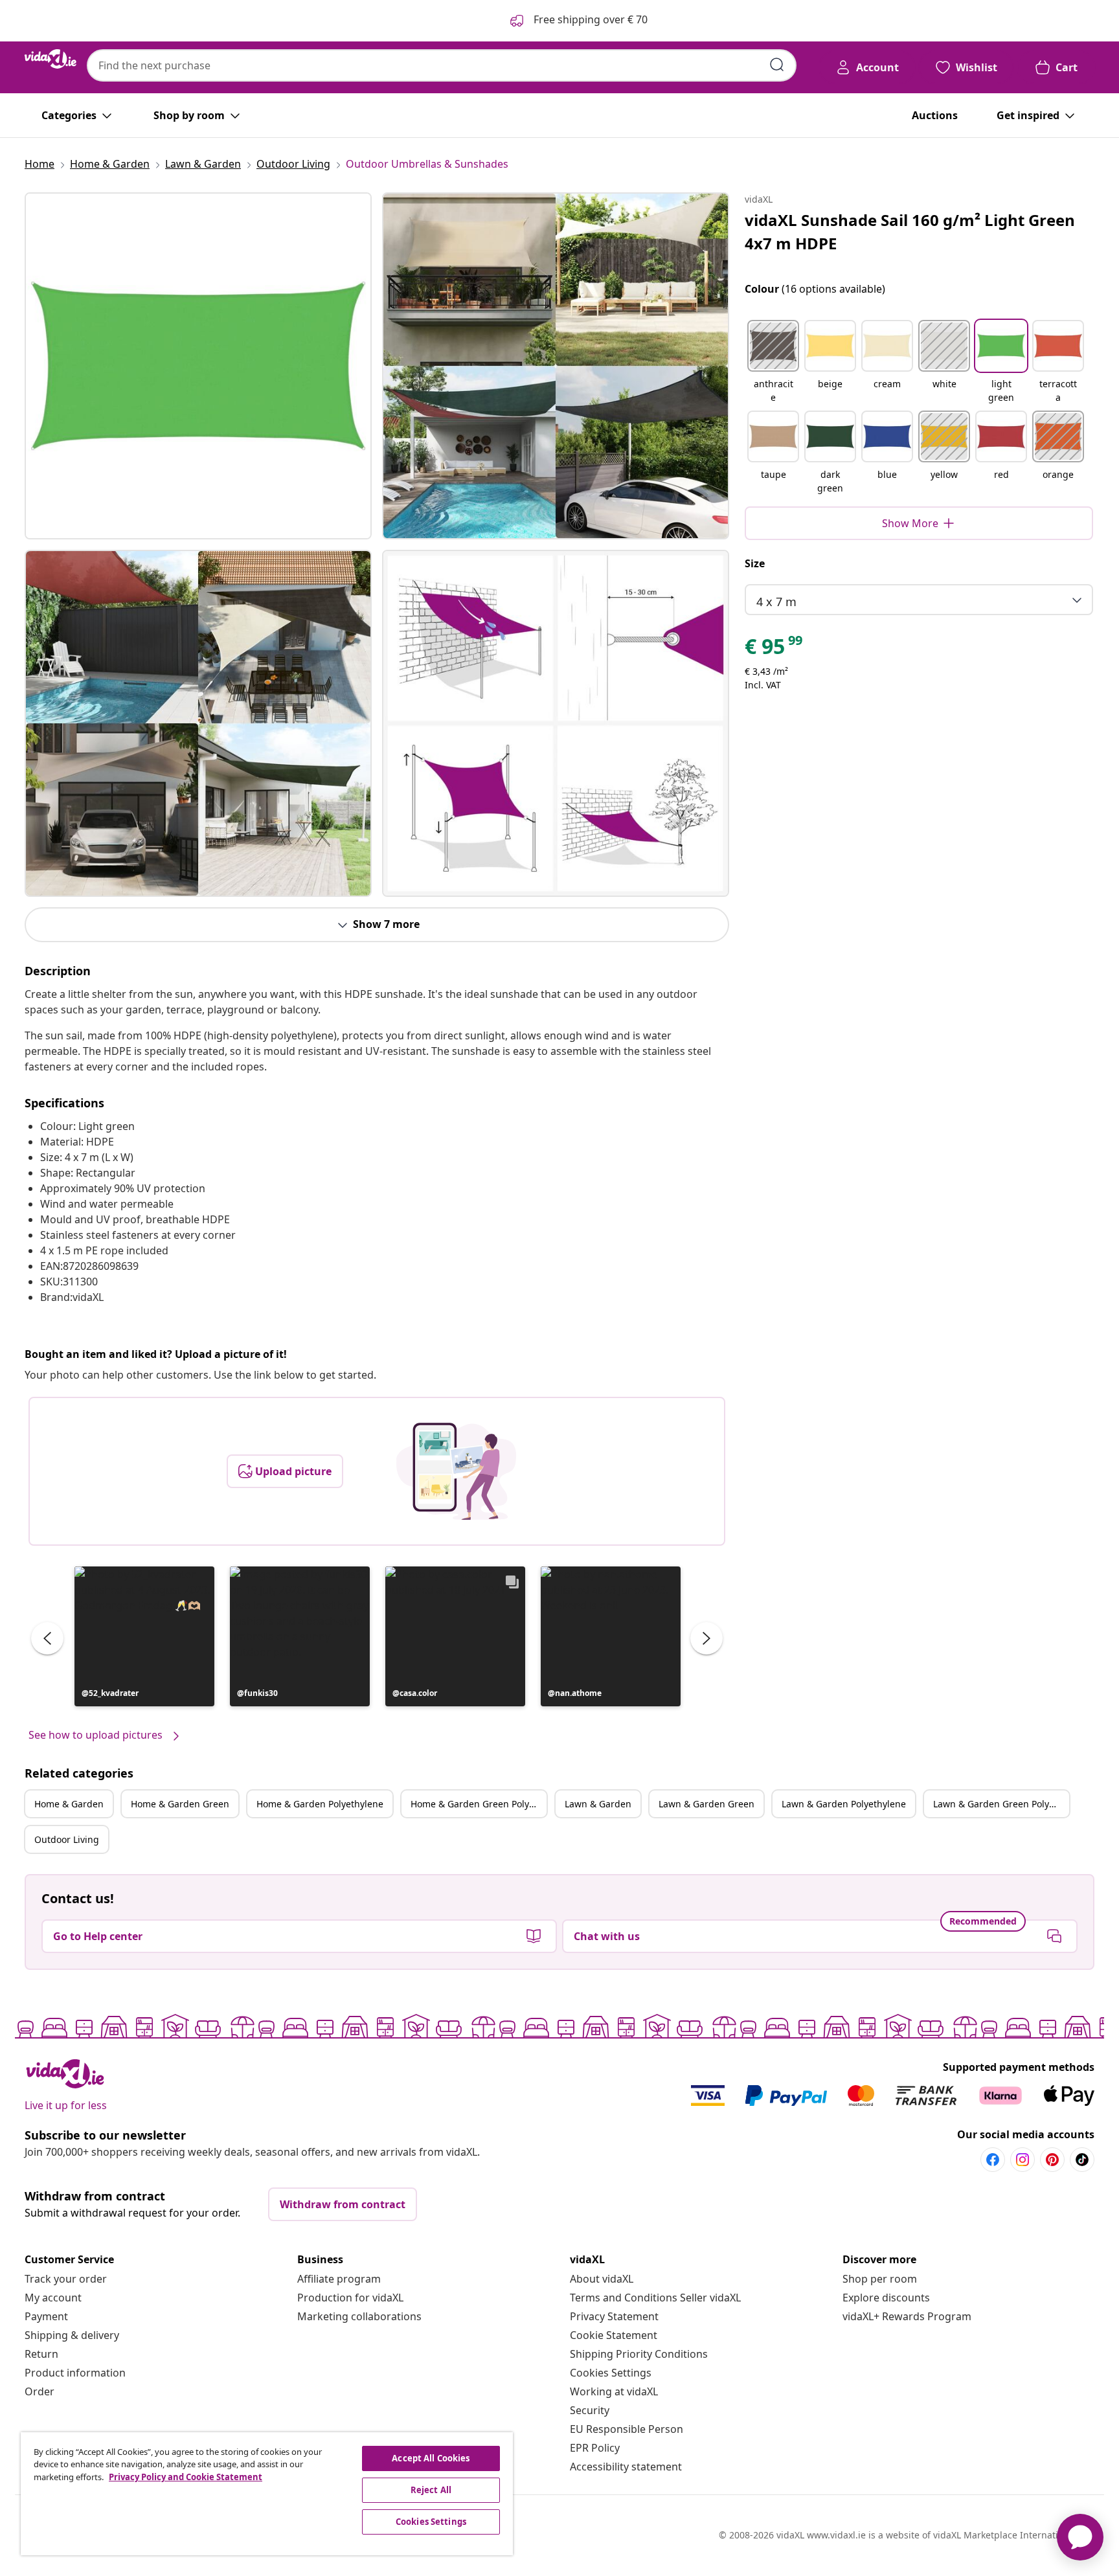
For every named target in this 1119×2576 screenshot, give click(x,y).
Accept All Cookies (431, 2458)
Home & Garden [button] (69, 1804)
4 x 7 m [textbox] (776, 602)
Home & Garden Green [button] (180, 1804)
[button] (144, 1636)
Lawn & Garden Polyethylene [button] (844, 1804)
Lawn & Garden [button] (598, 1804)
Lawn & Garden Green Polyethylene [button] (1001, 1804)
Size (755, 563)
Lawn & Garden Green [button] (706, 1804)
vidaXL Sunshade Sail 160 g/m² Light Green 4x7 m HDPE (910, 232)
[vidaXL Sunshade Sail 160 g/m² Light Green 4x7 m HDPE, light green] (198, 366)
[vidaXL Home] (51, 59)
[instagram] (1023, 2160)
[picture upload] (456, 1471)
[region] (267, 2494)
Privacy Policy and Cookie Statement (186, 2477)
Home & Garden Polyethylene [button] (320, 1804)
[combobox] (442, 65)
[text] (774, 650)
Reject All (431, 2490)
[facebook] (993, 2160)
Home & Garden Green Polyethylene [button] (479, 1804)
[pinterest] (1052, 2160)
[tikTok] (1082, 2160)
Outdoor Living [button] (67, 1839)
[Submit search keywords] (777, 65)
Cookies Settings (611, 2373)
